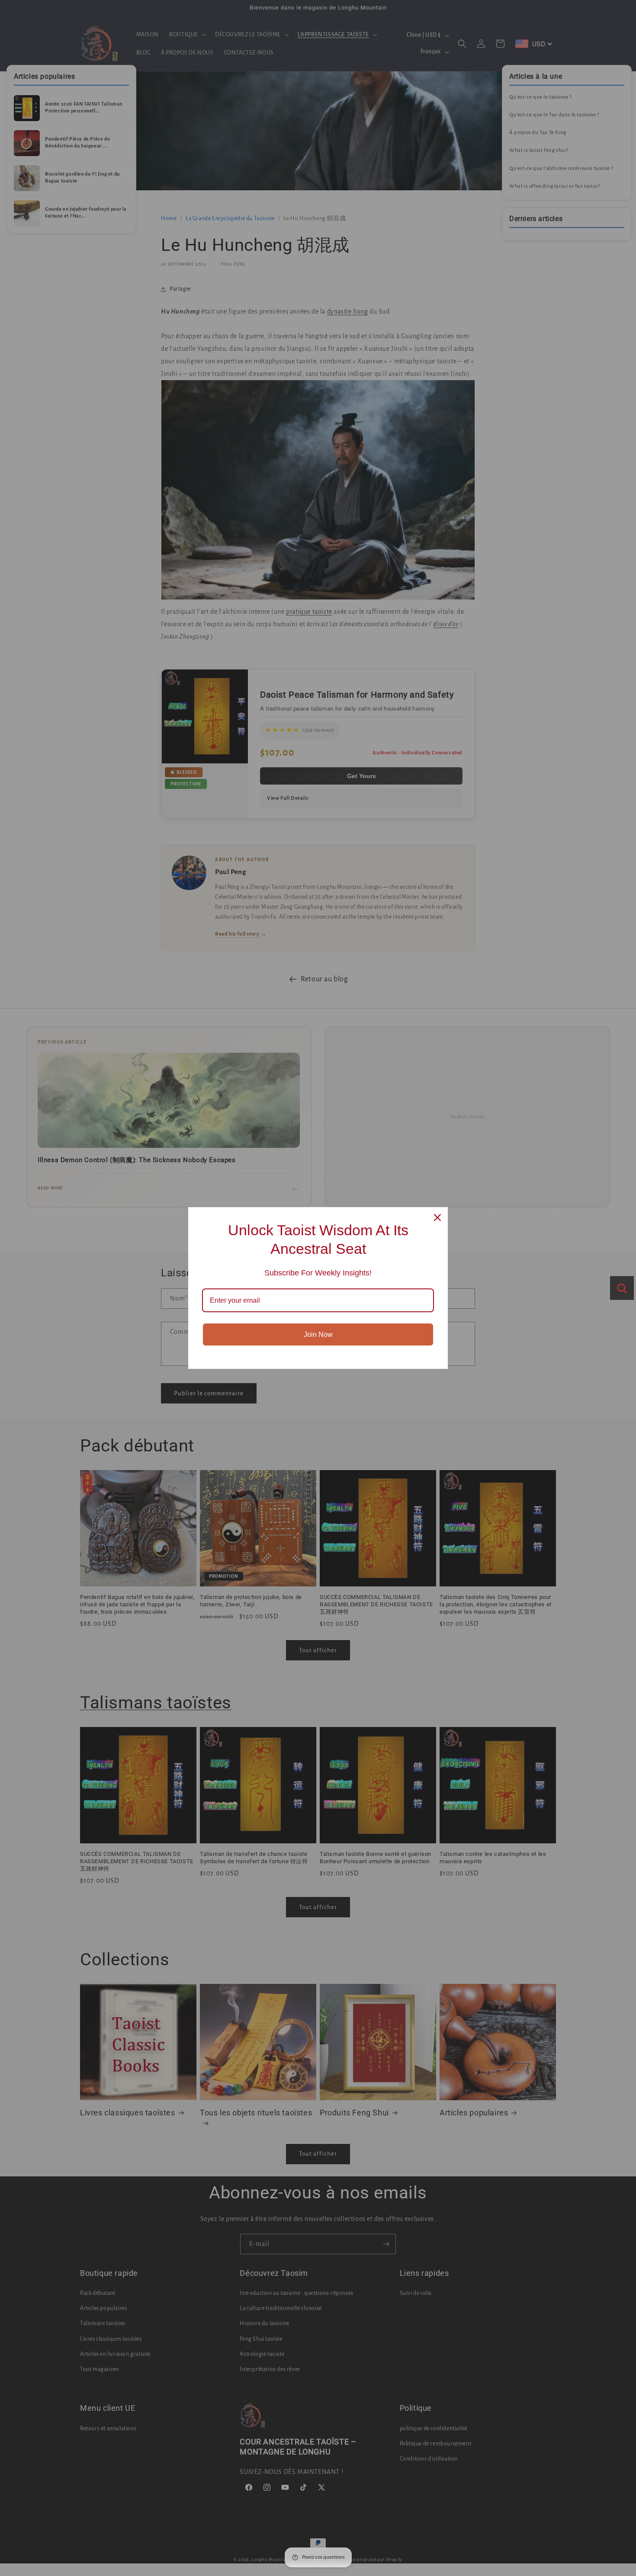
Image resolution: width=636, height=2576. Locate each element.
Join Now (318, 1334)
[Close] (437, 1218)
